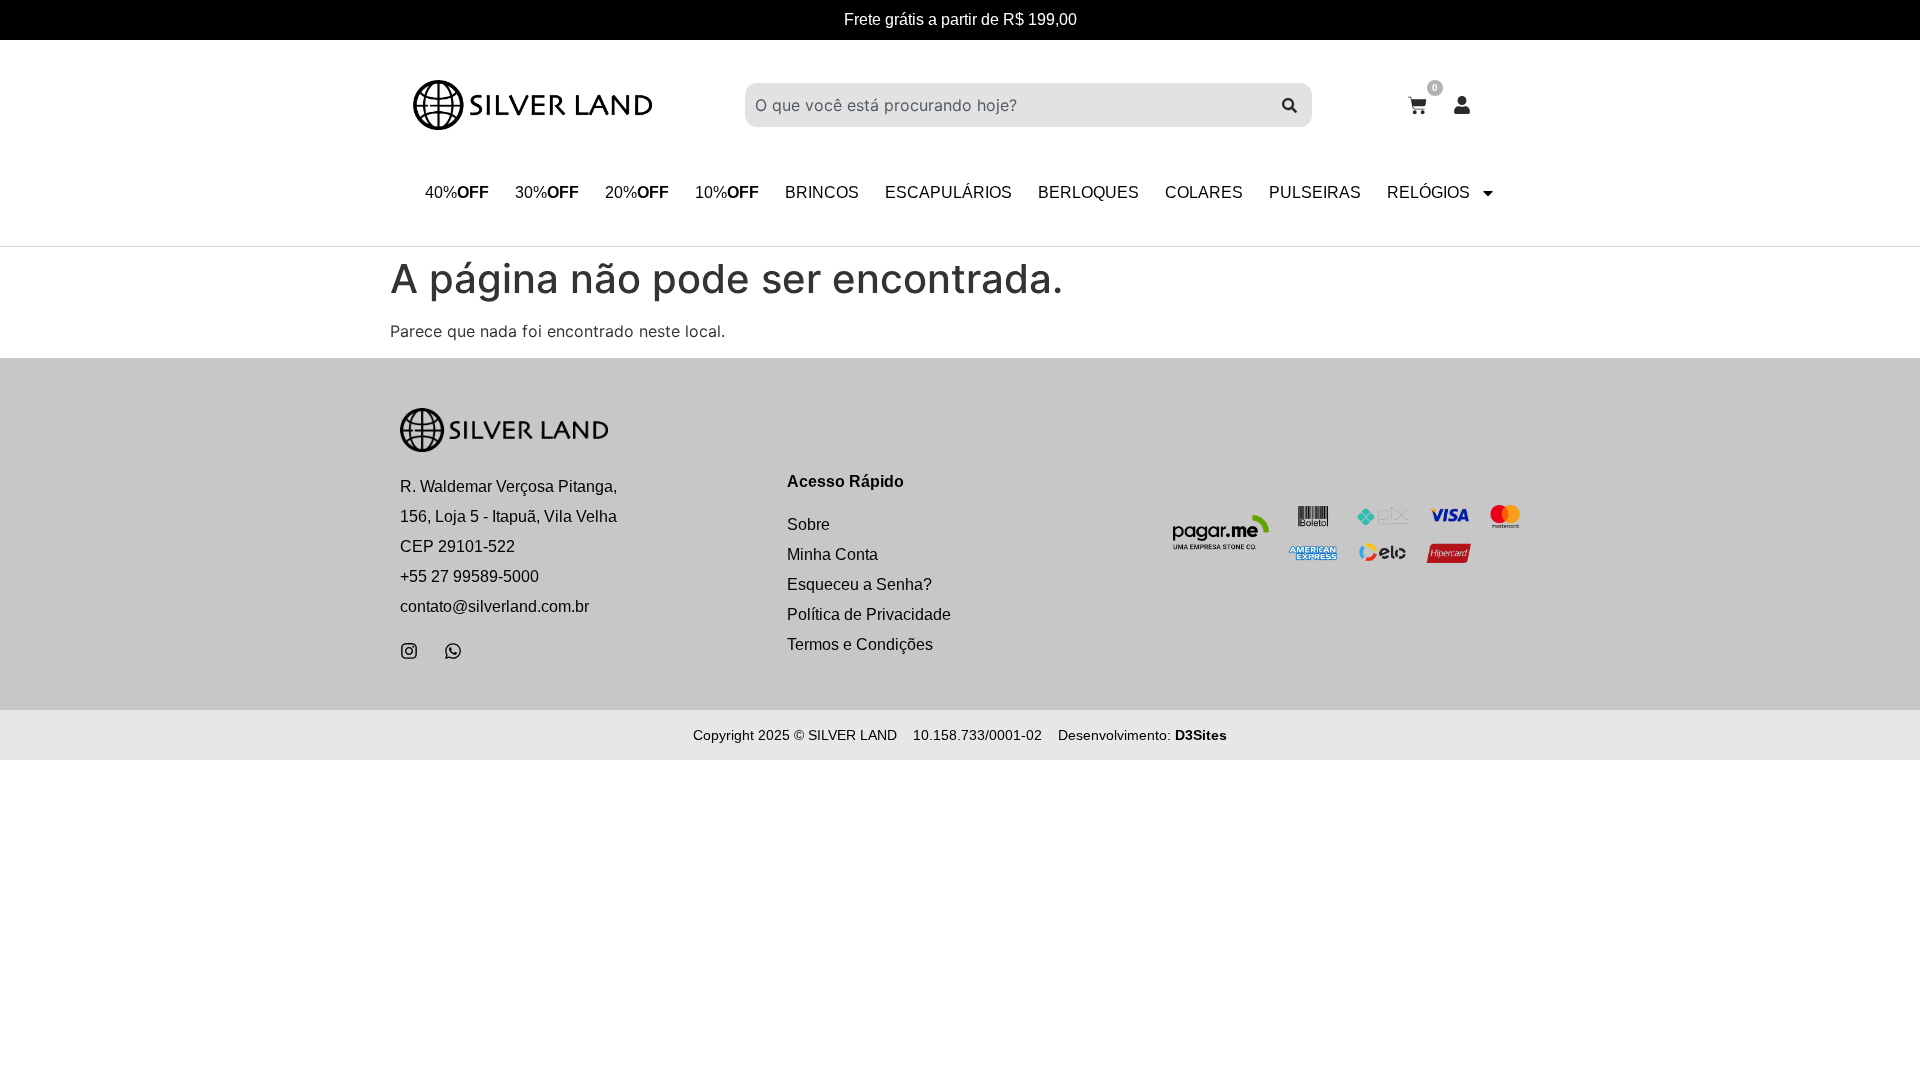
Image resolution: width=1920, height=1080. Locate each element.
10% (727, 192)
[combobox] (1006, 105)
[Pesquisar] (1289, 105)
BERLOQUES (1088, 192)
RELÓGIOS (1428, 192)
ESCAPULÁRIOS (948, 192)
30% (547, 192)
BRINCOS (822, 192)
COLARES (1204, 192)
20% (637, 192)
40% (457, 192)
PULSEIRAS (1315, 192)
